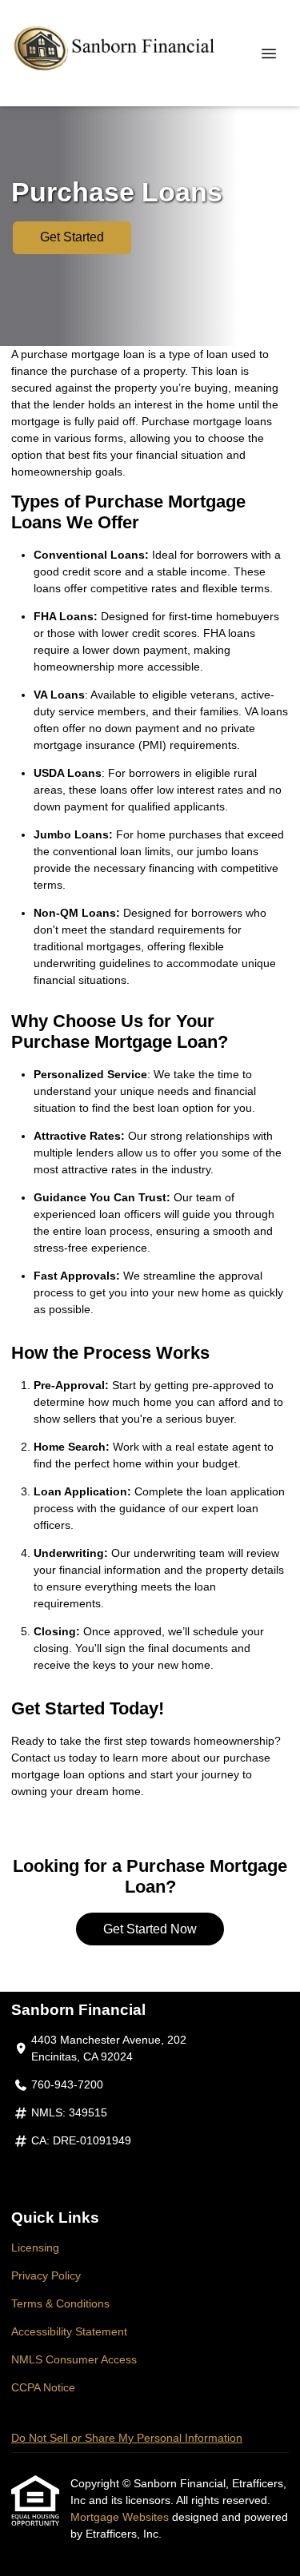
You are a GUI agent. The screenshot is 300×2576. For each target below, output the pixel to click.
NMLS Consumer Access (74, 2359)
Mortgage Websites (121, 2517)
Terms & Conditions (60, 2303)
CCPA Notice (43, 2387)
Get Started (72, 237)
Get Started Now (150, 1929)
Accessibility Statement (69, 2331)
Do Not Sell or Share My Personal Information (127, 2438)
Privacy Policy (46, 2275)
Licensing (35, 2248)
